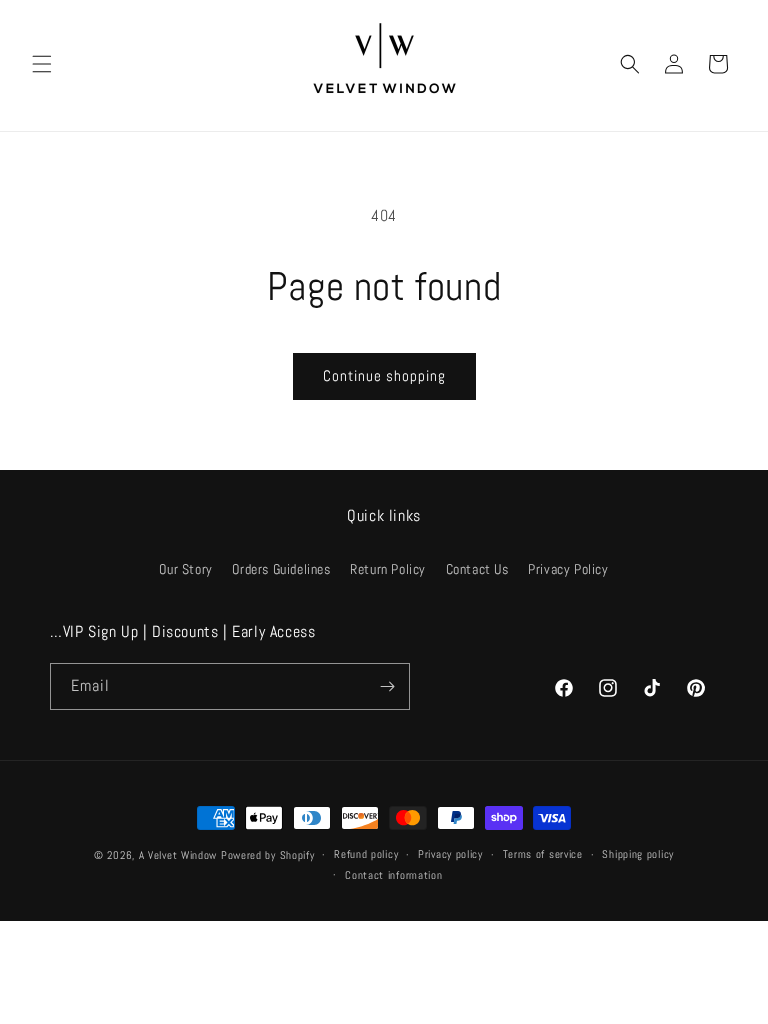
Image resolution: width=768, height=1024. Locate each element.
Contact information (393, 875)
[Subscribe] (387, 686)
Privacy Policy (568, 569)
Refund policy (366, 854)
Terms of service (543, 854)
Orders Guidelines (281, 569)
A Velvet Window (178, 855)
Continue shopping (384, 375)
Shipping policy (638, 854)
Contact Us (477, 569)
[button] (42, 64)
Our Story (185, 569)
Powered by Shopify (268, 855)
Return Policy (388, 569)
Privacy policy (450, 854)
